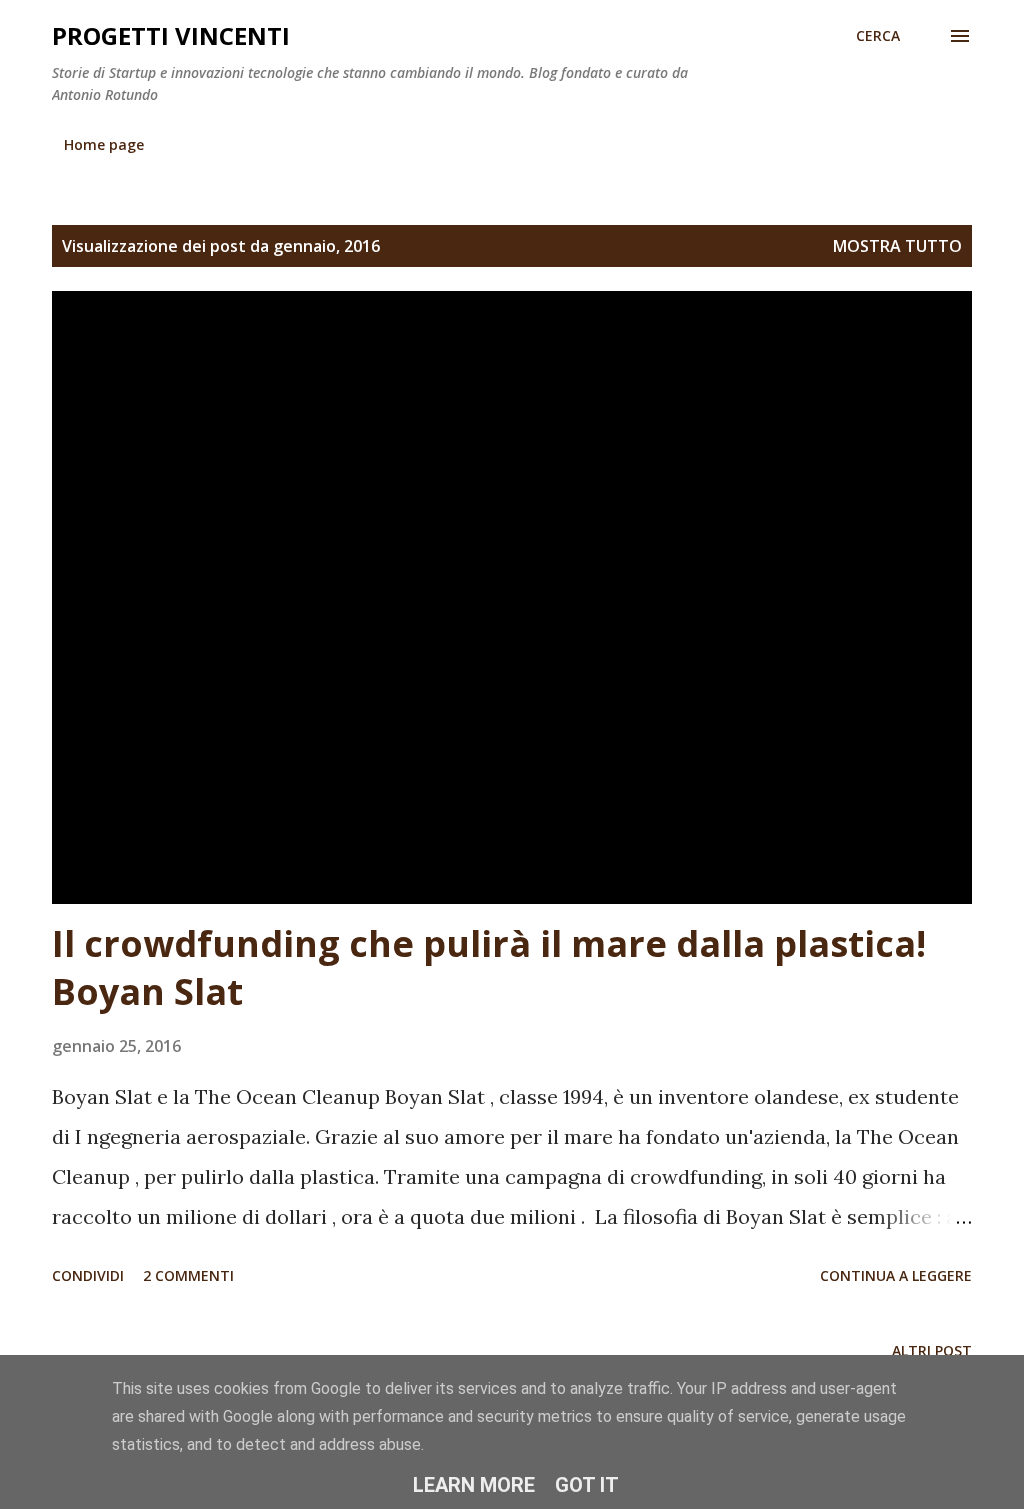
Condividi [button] (88, 1275)
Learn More (474, 1485)
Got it (587, 1485)
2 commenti (188, 1275)
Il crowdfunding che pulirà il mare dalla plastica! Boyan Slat (489, 967)
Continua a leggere (896, 1275)
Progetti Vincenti (171, 35)
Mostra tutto (897, 246)
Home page (104, 144)
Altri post (932, 1350)
